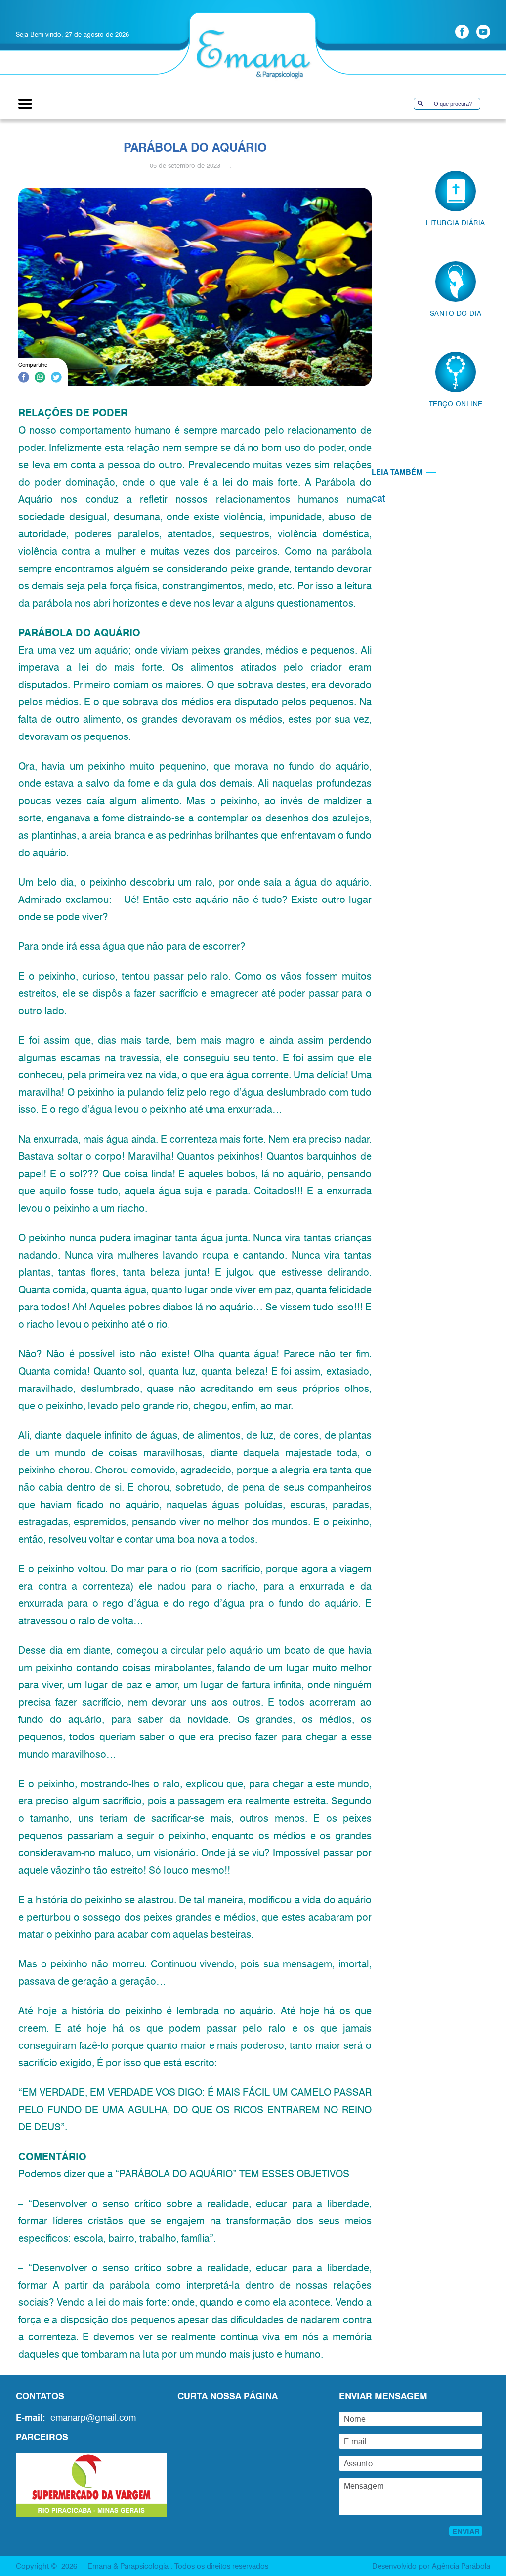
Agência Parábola (461, 2566)
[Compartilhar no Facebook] (24, 379)
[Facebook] (462, 32)
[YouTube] (483, 32)
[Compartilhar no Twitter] (56, 379)
